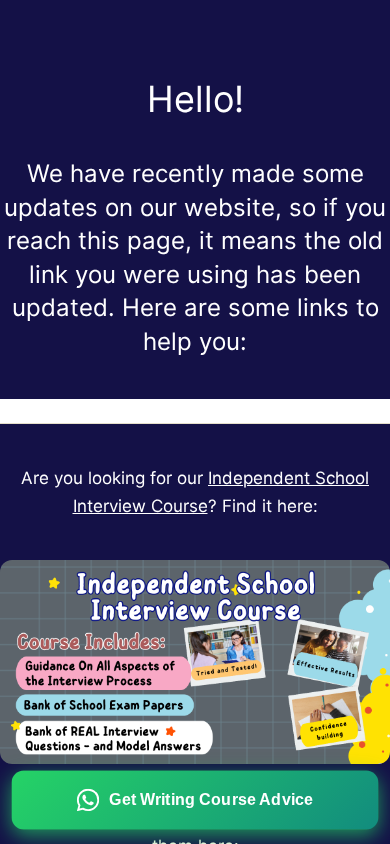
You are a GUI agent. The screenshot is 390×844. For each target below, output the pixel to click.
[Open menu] (195, 411)
